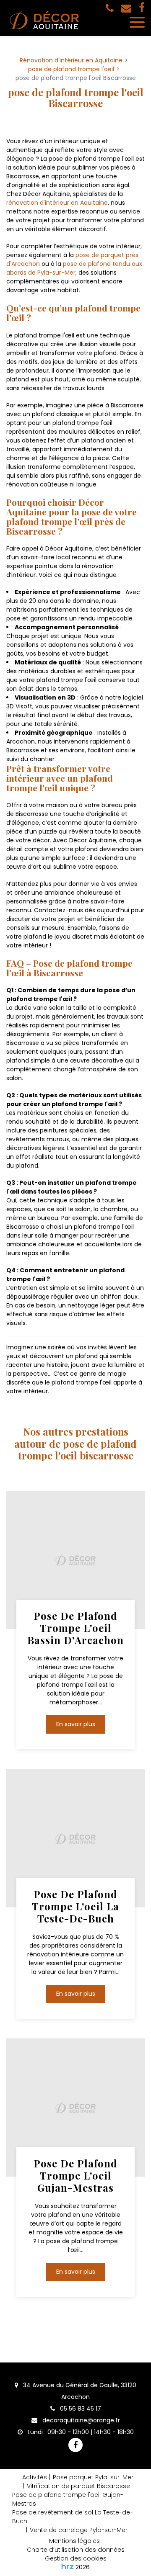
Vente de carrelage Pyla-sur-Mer (79, 2530)
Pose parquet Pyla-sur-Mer (93, 2477)
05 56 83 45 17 (80, 2409)
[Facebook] (142, 8)
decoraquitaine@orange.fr (80, 2420)
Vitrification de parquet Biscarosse (78, 2486)
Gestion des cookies (76, 2558)
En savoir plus (76, 1724)
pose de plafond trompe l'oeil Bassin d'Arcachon (75, 1628)
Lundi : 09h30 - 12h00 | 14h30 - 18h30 (80, 2432)
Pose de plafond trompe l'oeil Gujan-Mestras (68, 2499)
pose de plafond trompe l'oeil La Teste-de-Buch (75, 1906)
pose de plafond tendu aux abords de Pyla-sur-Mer (74, 268)
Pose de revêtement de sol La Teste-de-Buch (73, 2517)
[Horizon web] (68, 2566)
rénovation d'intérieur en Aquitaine (57, 203)
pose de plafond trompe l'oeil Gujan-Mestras (75, 2175)
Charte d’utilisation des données (76, 2550)
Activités (35, 2477)
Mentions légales (74, 2541)
